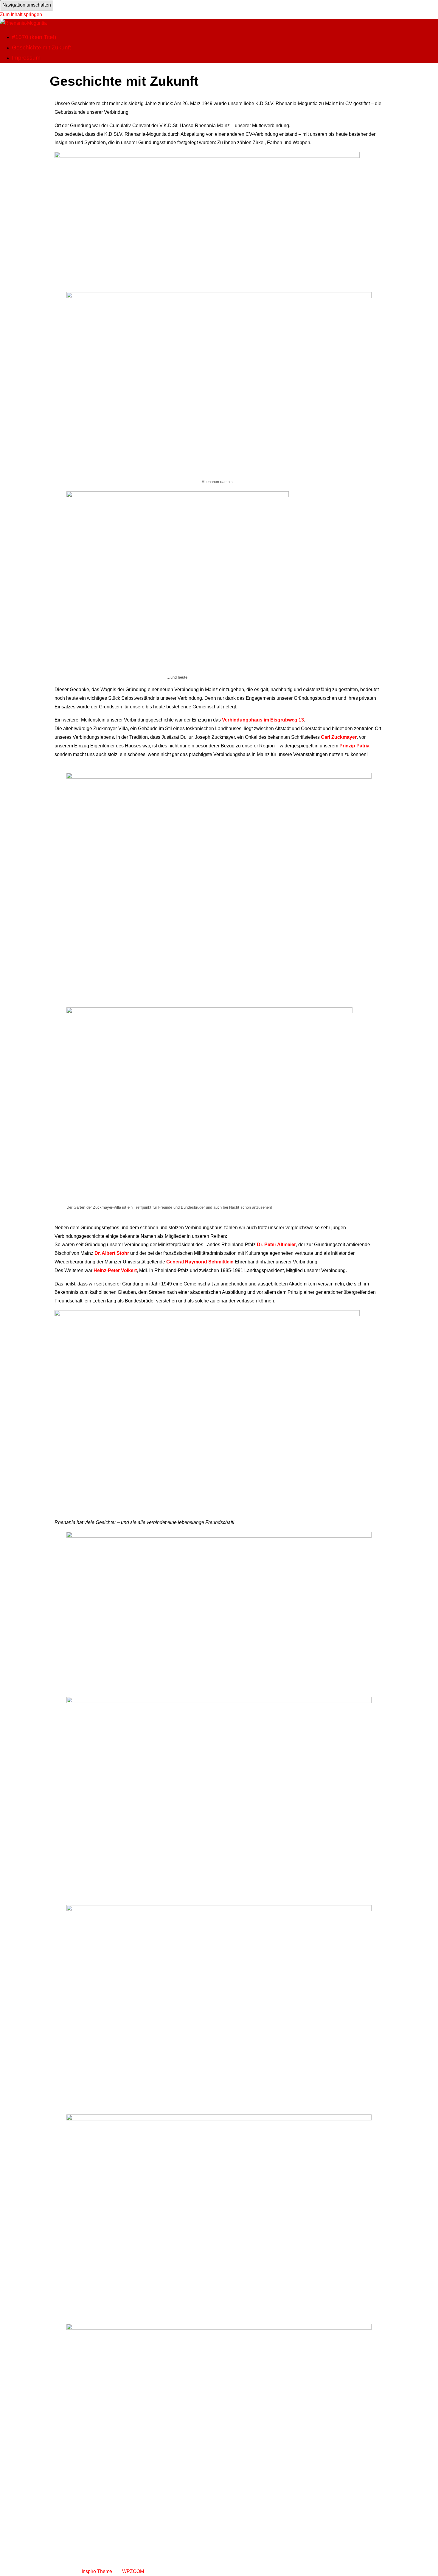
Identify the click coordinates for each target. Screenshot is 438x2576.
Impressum (26, 58)
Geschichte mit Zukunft (41, 47)
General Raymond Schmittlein (200, 1262)
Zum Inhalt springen (21, 14)
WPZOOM (133, 2571)
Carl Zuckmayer (339, 737)
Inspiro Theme (97, 2571)
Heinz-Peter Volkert (115, 1270)
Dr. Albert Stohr (112, 1253)
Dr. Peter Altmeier (276, 1245)
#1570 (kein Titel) (34, 37)
